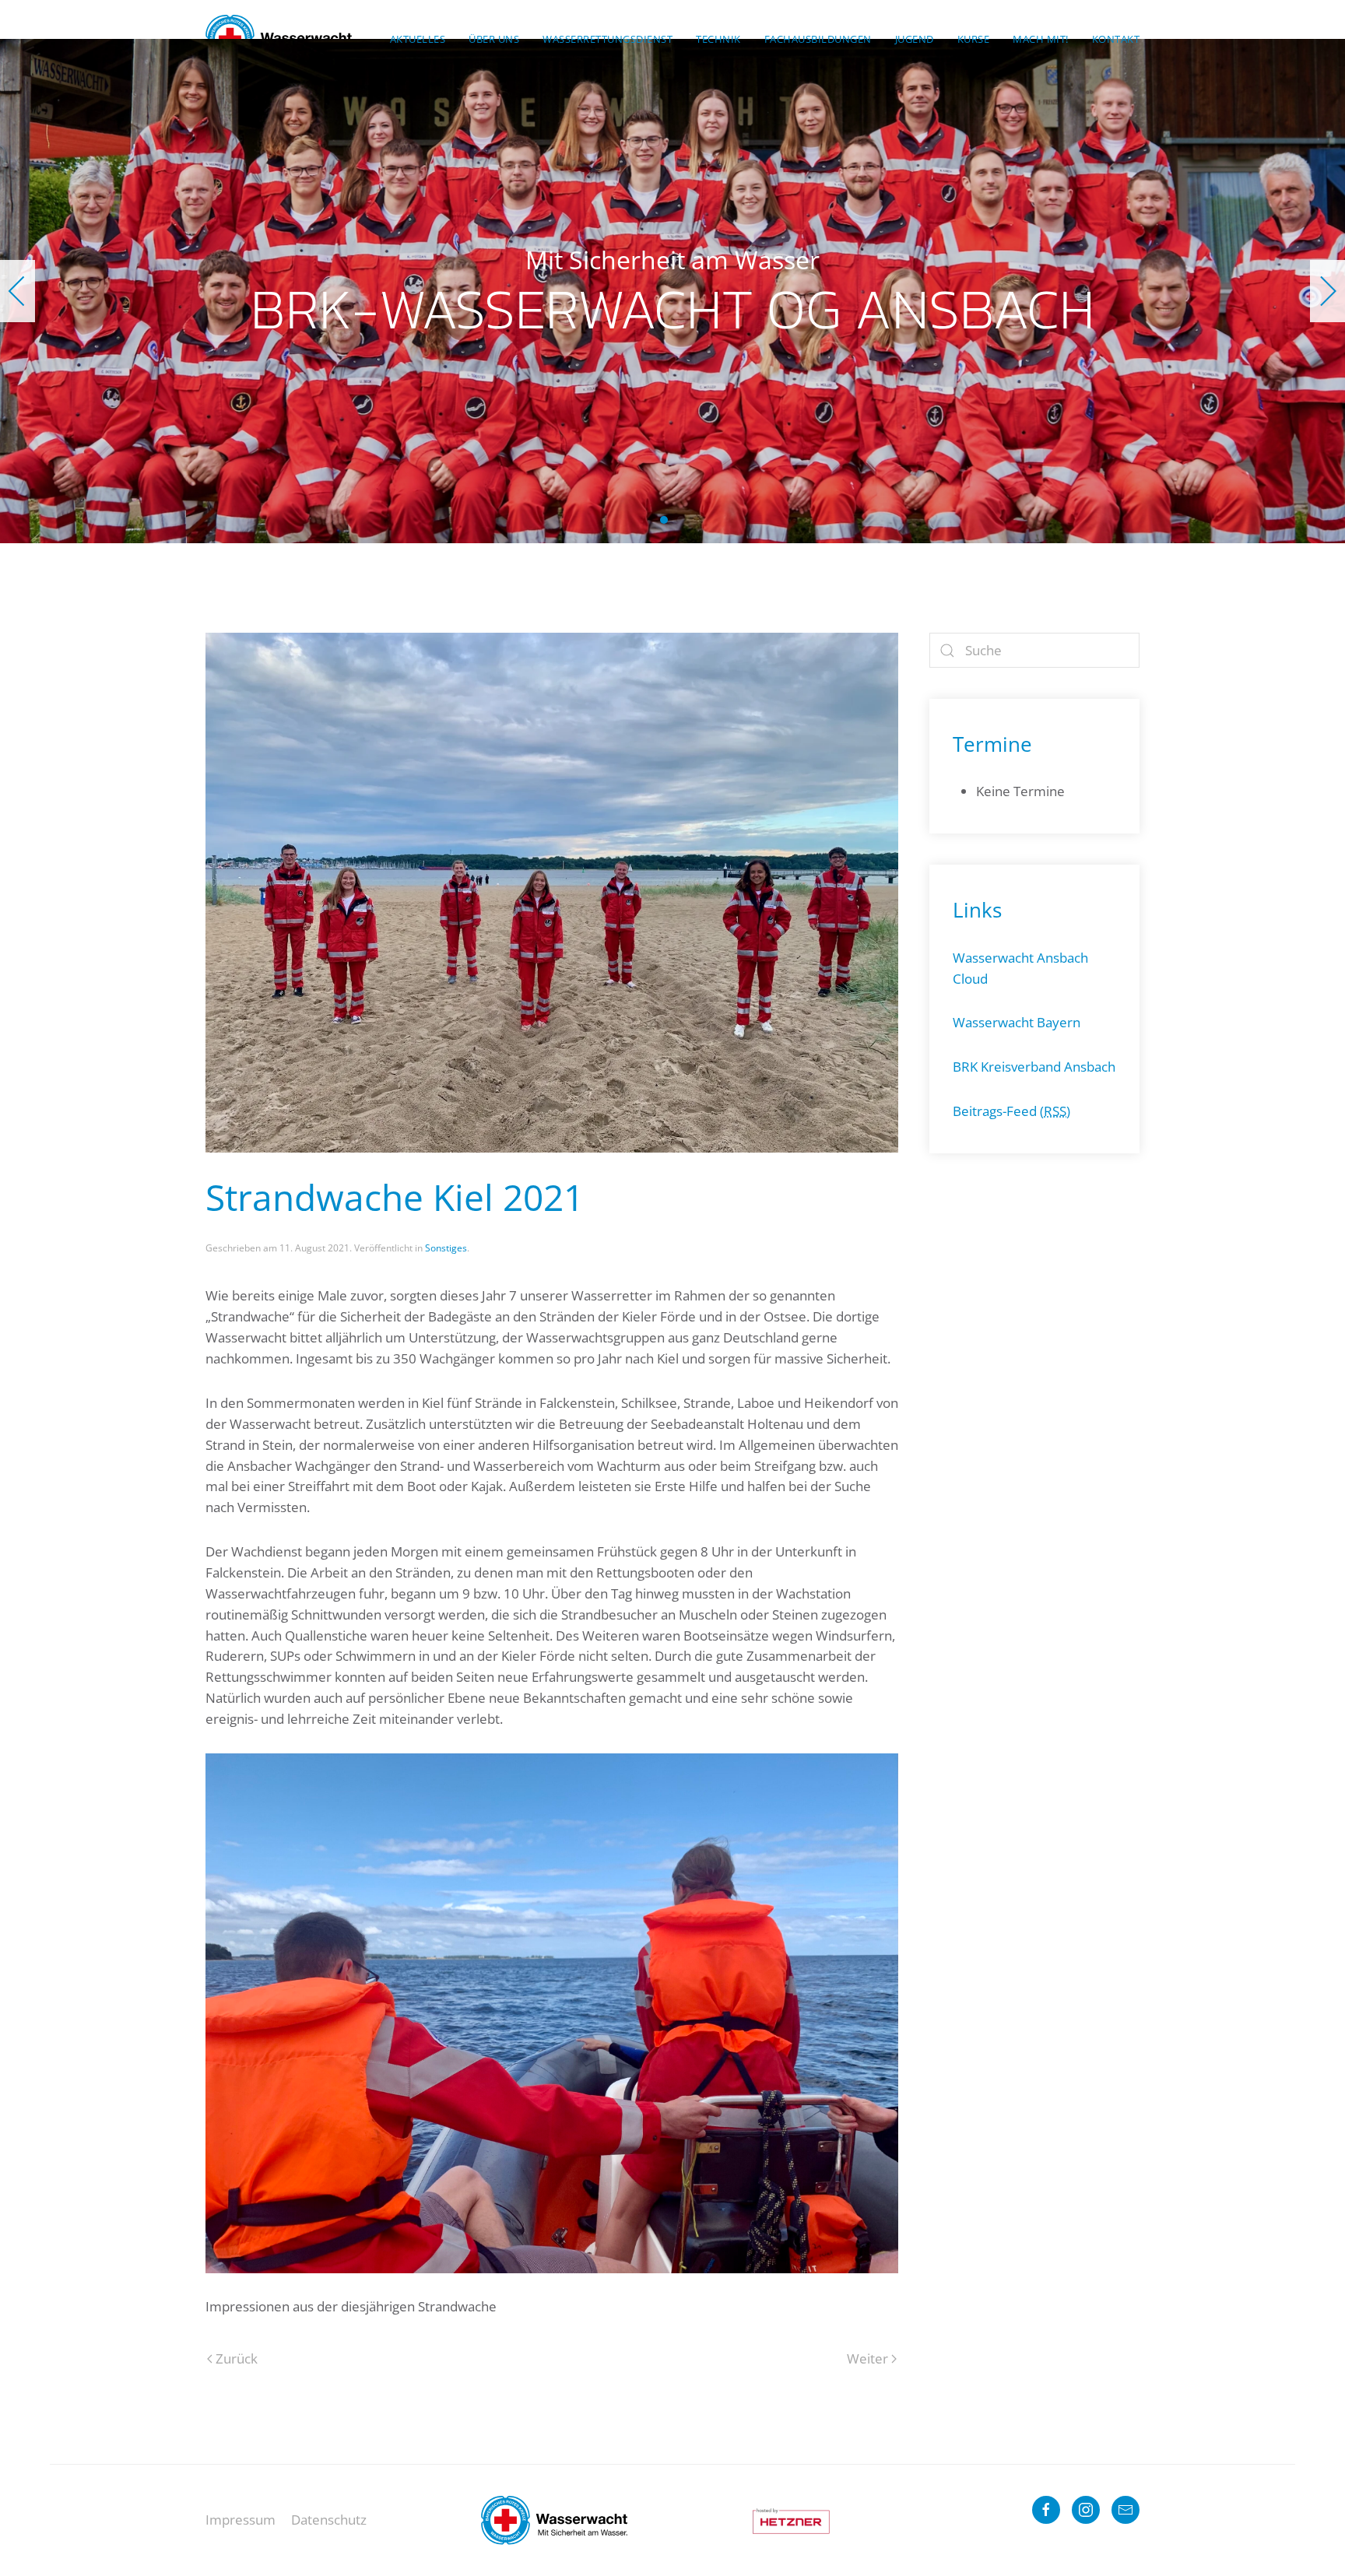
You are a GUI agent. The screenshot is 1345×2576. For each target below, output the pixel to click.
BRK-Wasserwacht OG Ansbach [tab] (664, 520)
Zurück (237, 2358)
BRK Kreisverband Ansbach (1034, 1067)
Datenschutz (329, 2520)
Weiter (867, 2358)
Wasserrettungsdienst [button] (608, 39)
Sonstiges (446, 1248)
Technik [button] (718, 39)
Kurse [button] (974, 39)
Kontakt (1116, 39)
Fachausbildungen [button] (818, 39)
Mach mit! (1041, 39)
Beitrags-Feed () (1011, 1111)
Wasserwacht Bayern (1017, 1022)
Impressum (241, 2520)
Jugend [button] (915, 39)
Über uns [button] (494, 39)
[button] (18, 291)
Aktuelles (418, 39)
